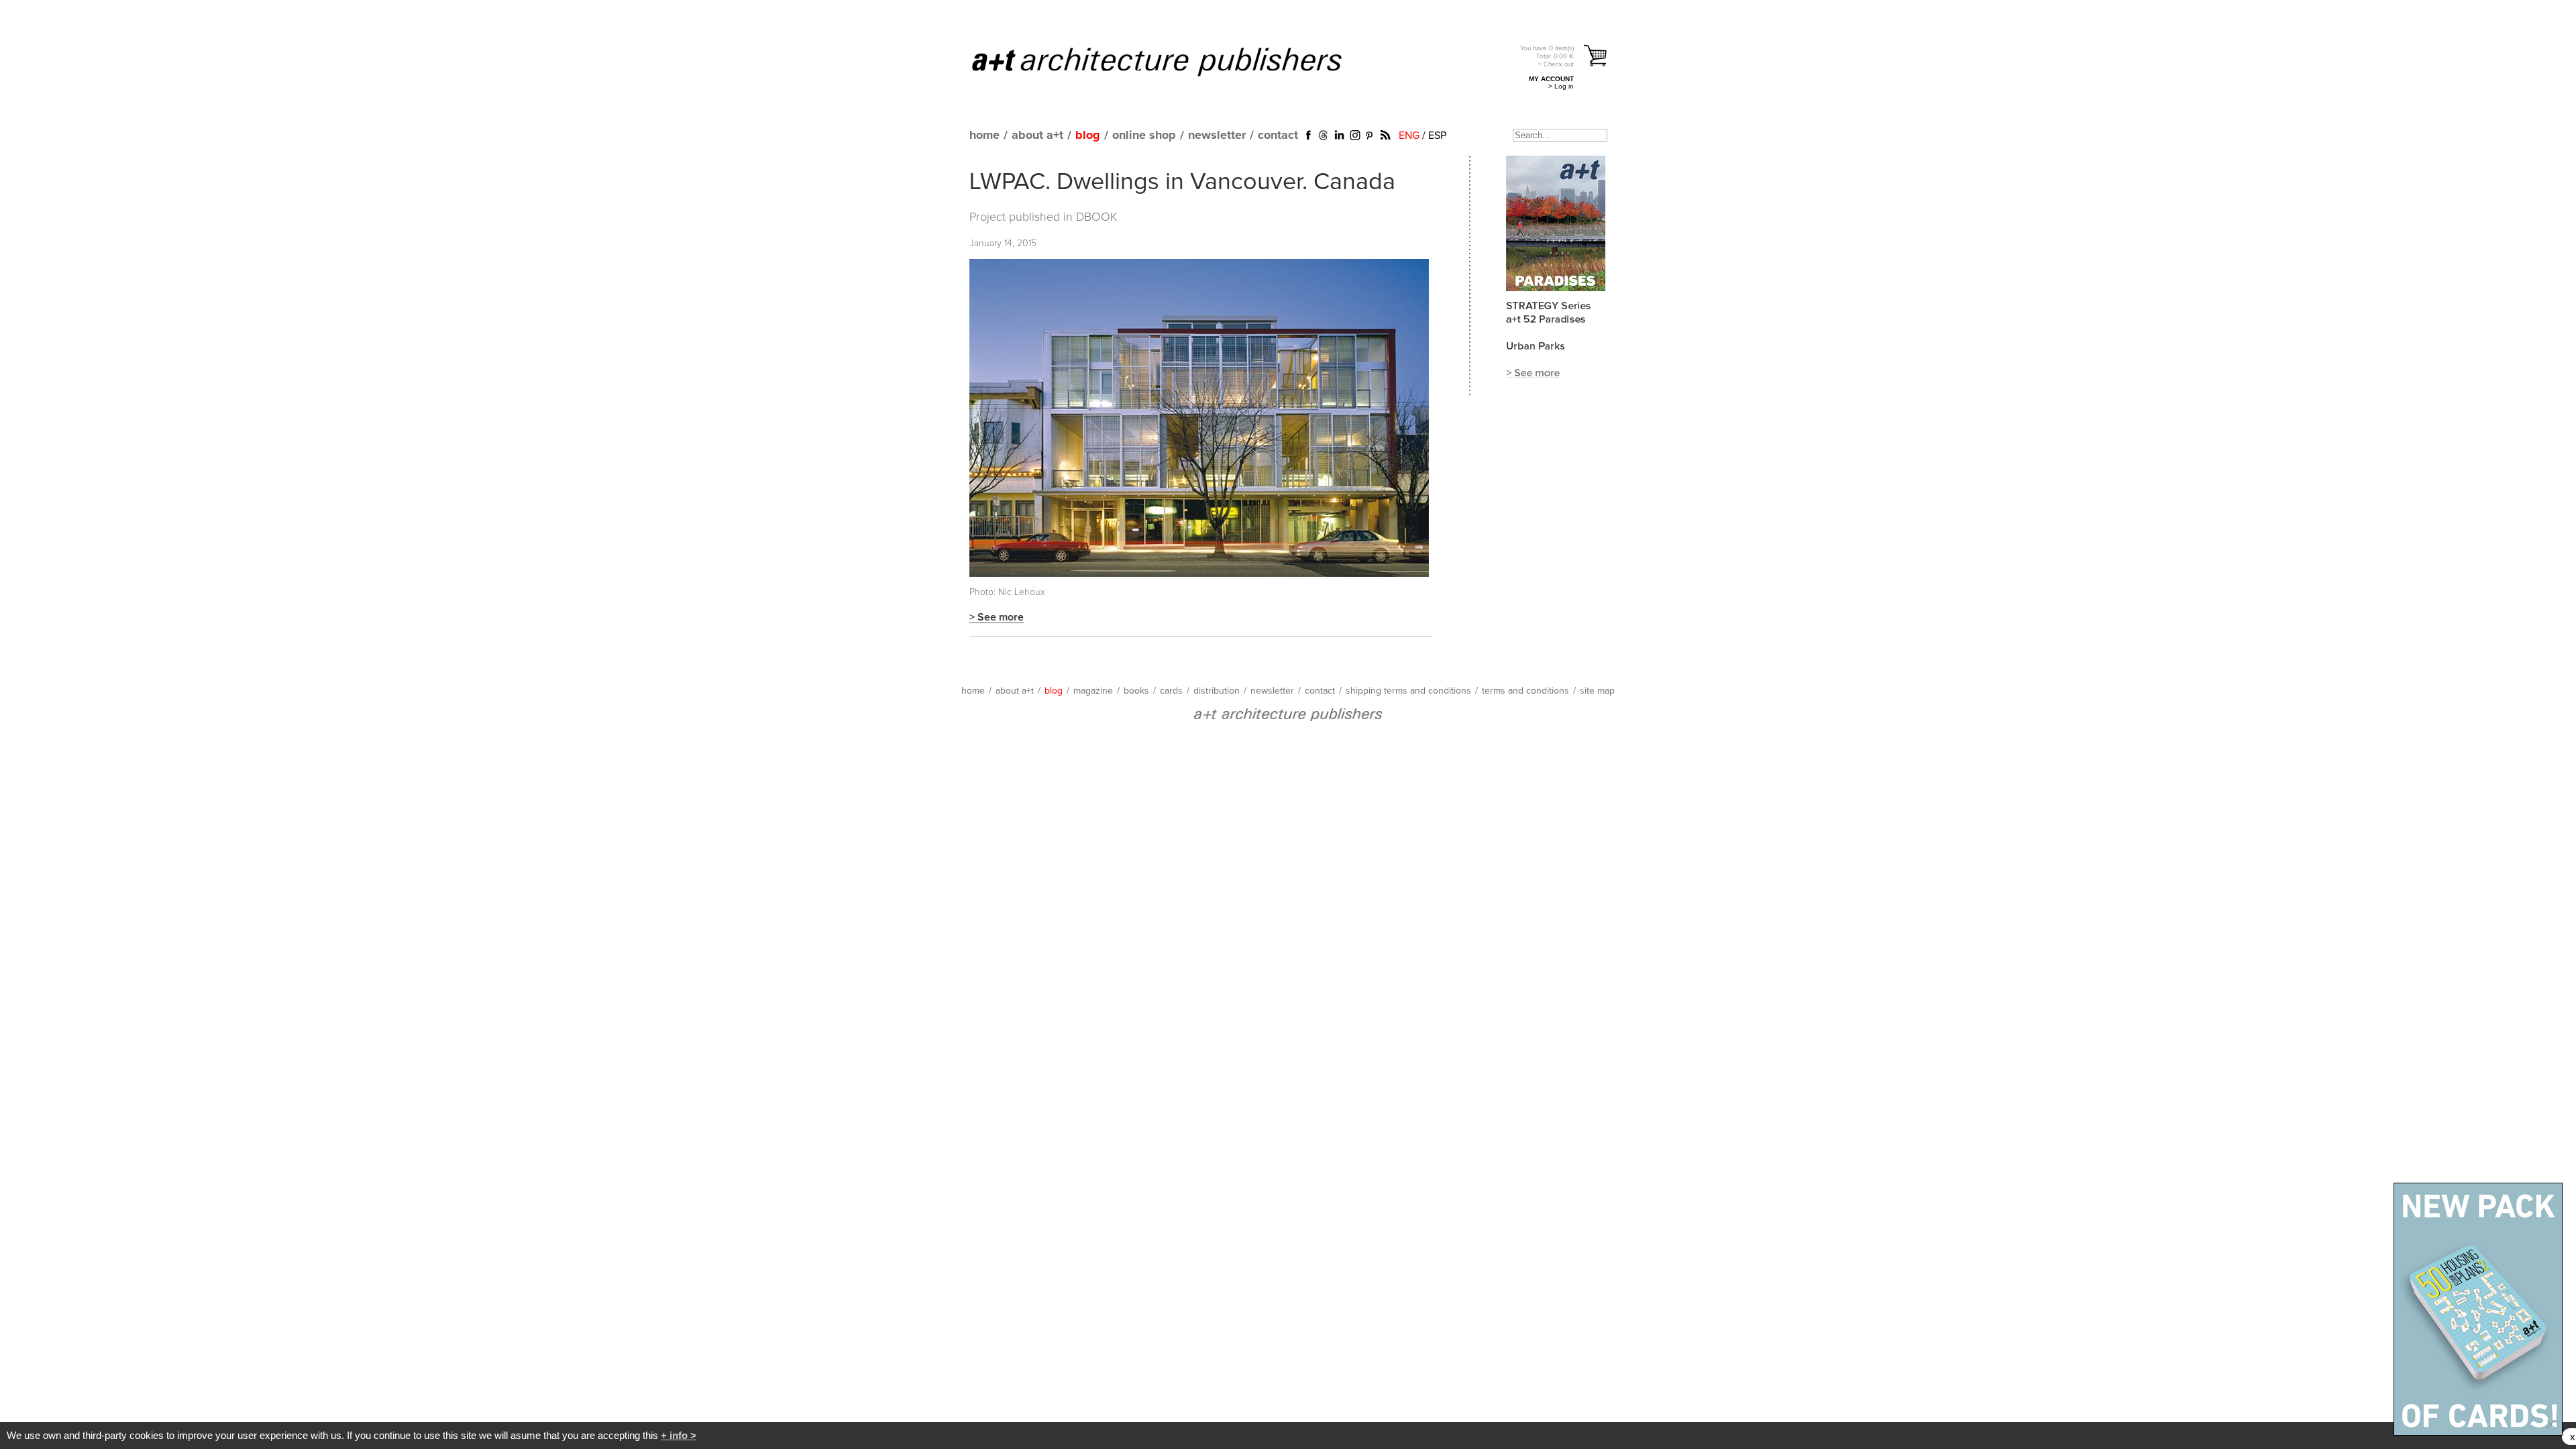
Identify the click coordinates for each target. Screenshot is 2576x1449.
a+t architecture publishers (1174, 61)
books (1136, 691)
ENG (1409, 136)
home (984, 136)
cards (1171, 691)
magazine (1093, 691)
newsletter (1217, 136)
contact (1278, 136)
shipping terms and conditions (1408, 691)
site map (1597, 691)
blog (1088, 136)
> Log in (1561, 86)
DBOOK (1097, 217)
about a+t (1037, 136)
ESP (1437, 136)
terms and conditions (1525, 691)
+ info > (679, 1435)
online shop (1144, 136)
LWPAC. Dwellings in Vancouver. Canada (1182, 182)
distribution (1217, 691)
